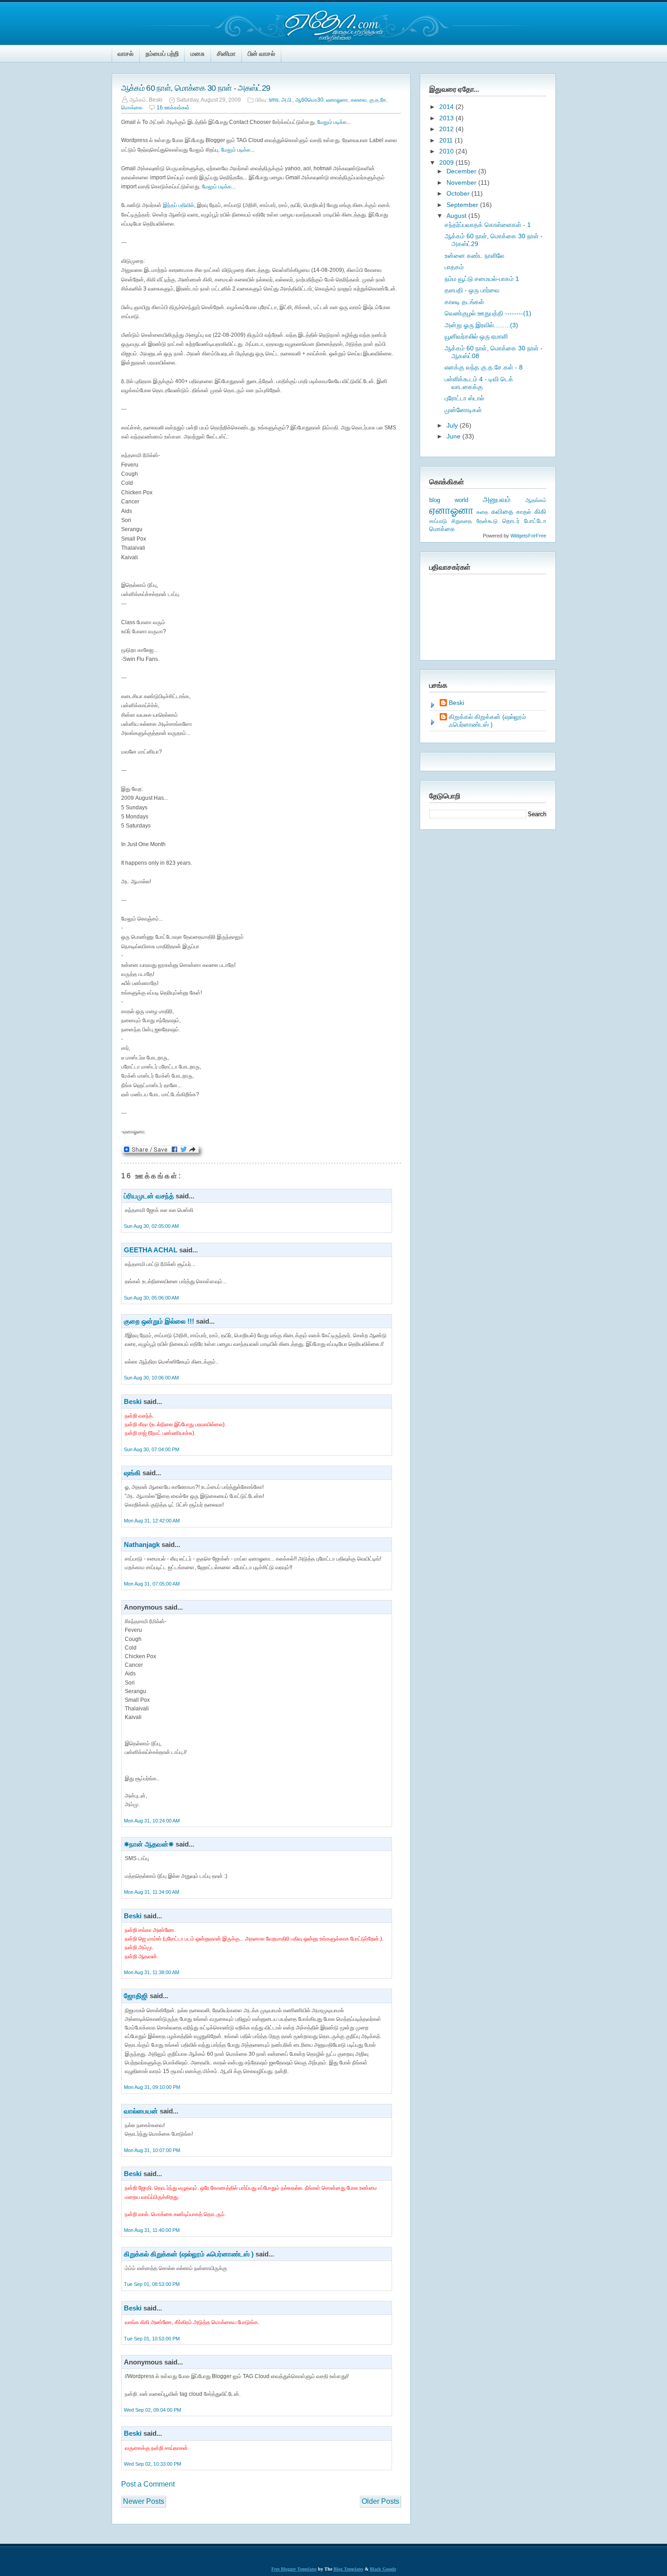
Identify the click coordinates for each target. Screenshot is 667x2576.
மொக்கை (132, 108)
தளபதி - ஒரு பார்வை (472, 290)
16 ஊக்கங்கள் (173, 108)
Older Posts (380, 2501)
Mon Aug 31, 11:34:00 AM (152, 1892)
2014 (447, 107)
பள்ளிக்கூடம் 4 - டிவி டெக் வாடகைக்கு (479, 383)
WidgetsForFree (528, 536)
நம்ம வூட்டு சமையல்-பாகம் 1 (482, 279)
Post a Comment (148, 2484)
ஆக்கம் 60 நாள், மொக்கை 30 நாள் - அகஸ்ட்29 (196, 88)
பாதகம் (454, 267)
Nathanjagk (142, 1544)
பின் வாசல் (261, 54)
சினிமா (226, 54)
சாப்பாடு (438, 521)
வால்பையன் (141, 2111)
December (462, 171)
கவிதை (502, 512)
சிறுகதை (462, 521)
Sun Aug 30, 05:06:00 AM (151, 1298)
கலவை (359, 100)
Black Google (383, 2569)
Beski (133, 1401)
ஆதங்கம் (536, 500)
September (463, 205)
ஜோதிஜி (136, 1996)
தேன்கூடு (487, 521)
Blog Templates (348, 2569)
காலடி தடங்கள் (464, 302)
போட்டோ (535, 521)
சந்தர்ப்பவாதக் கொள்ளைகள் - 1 (488, 225)
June (454, 436)
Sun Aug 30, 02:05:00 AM (151, 1226)
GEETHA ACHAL (151, 1250)
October (459, 193)
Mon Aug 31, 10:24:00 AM (152, 1821)
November (462, 182)
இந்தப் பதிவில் (179, 205)
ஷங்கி (132, 1473)
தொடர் (511, 521)
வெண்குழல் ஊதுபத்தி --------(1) (488, 313)
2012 (447, 129)
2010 (447, 151)
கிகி (540, 511)
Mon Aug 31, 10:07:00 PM (152, 2150)
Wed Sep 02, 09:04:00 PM (152, 2410)
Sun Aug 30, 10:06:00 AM (151, 1378)
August (457, 216)
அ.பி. (287, 100)
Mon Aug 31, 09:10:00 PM (152, 2087)
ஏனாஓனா (337, 100)
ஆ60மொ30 (309, 100)
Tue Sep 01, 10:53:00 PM (152, 2339)
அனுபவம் (497, 500)
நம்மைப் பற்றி (162, 54)
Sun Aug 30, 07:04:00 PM (152, 1449)
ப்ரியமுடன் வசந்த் (149, 1196)
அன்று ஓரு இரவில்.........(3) (481, 325)
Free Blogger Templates (294, 2569)
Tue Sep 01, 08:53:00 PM (152, 2284)
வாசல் (125, 54)
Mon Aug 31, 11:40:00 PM (152, 2230)
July (453, 425)
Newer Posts (144, 2501)
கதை (482, 512)
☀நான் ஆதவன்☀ (149, 1844)
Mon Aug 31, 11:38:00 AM (152, 1972)
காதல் (524, 512)
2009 (447, 163)
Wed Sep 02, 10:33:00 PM (152, 2464)
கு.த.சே (378, 100)
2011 (447, 140)
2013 (447, 118)
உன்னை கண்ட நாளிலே (474, 256)
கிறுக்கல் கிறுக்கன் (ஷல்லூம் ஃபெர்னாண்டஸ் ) (189, 2254)
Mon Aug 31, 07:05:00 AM (152, 1584)
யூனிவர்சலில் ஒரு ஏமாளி (476, 336)
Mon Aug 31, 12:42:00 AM (152, 1521)
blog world (449, 500)
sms (274, 100)
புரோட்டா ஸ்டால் (464, 398)
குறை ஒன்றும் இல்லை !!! (159, 1321)
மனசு (198, 54)
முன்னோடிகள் (463, 410)
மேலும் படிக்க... (334, 122)
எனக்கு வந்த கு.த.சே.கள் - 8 (484, 367)
